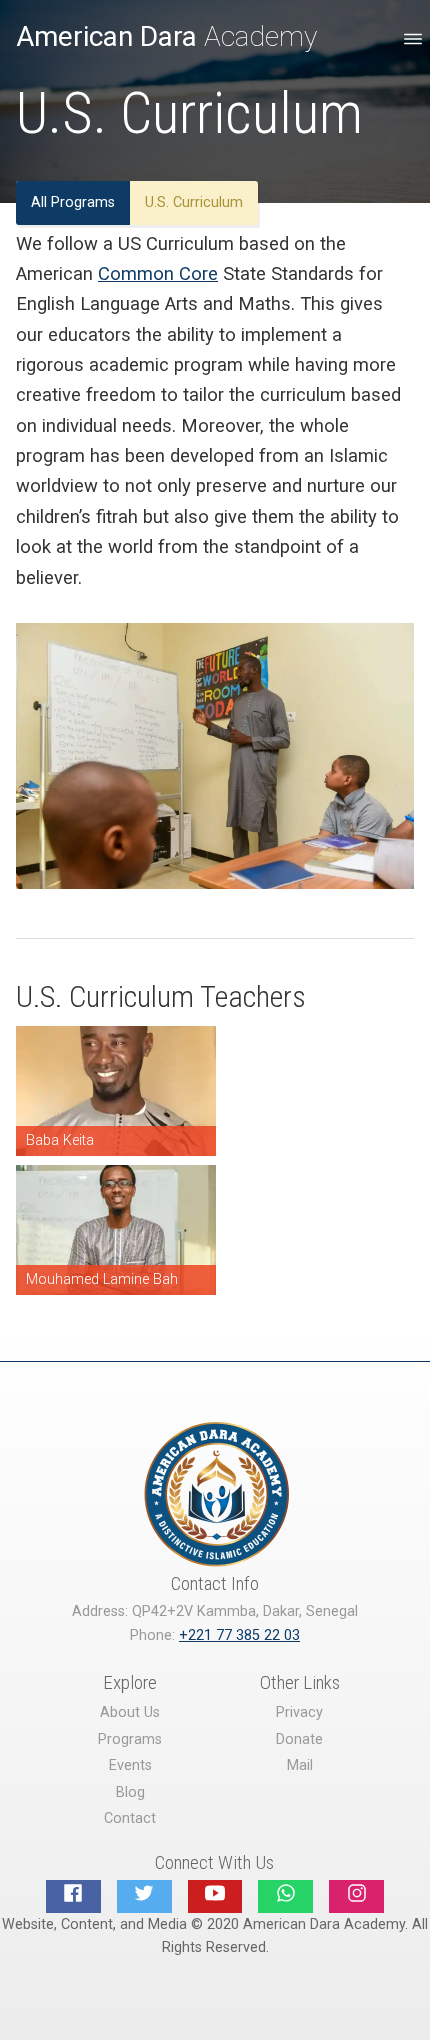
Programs (130, 1739)
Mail (300, 1765)
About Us (130, 1712)
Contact (130, 1818)
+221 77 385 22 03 (239, 1635)
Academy (166, 36)
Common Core (158, 273)
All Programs (73, 202)
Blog (130, 1792)
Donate (299, 1739)
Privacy (299, 1712)
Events (130, 1765)
